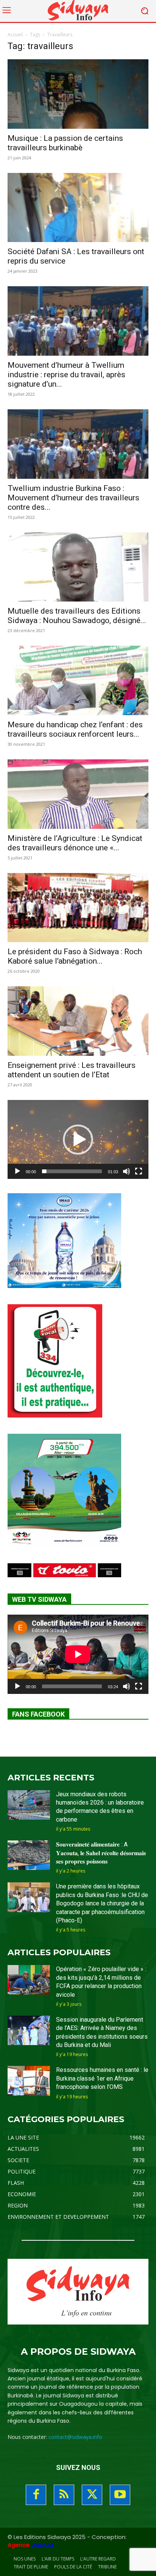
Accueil (15, 35)
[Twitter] (92, 2495)
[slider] (72, 1171)
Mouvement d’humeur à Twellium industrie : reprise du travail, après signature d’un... (66, 375)
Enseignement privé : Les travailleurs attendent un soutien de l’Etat (72, 1070)
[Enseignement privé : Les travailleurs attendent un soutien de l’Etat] (78, 1021)
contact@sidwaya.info (75, 2437)
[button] (78, 1140)
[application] (78, 1139)
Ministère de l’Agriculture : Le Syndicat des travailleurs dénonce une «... (75, 843)
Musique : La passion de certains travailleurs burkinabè (65, 143)
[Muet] (126, 1171)
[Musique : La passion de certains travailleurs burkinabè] (78, 94)
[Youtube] (120, 2495)
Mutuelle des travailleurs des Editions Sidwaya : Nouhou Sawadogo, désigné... (77, 616)
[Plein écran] (139, 1171)
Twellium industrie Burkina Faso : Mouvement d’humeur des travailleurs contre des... (73, 498)
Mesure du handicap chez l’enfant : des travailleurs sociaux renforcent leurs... (75, 729)
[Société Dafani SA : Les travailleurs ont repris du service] (78, 208)
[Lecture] (17, 1171)
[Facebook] (36, 2495)
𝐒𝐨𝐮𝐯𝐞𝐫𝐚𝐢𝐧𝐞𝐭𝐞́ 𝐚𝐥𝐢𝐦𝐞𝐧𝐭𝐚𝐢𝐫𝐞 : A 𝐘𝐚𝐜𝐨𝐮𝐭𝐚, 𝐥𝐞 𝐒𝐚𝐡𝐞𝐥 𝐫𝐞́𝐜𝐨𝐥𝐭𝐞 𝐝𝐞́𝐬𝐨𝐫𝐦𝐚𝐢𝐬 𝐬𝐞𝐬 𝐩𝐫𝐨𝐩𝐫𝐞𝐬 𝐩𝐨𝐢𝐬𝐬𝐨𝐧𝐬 (101, 1853)
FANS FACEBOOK (38, 1714)
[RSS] (64, 2495)
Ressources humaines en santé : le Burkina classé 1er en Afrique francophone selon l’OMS (102, 2078)
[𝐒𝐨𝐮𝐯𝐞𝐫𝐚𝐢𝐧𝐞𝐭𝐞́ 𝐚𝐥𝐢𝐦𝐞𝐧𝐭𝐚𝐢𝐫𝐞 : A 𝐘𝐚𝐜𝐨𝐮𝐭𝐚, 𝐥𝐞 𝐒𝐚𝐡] (29, 1855)
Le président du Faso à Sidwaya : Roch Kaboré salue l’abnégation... (75, 956)
